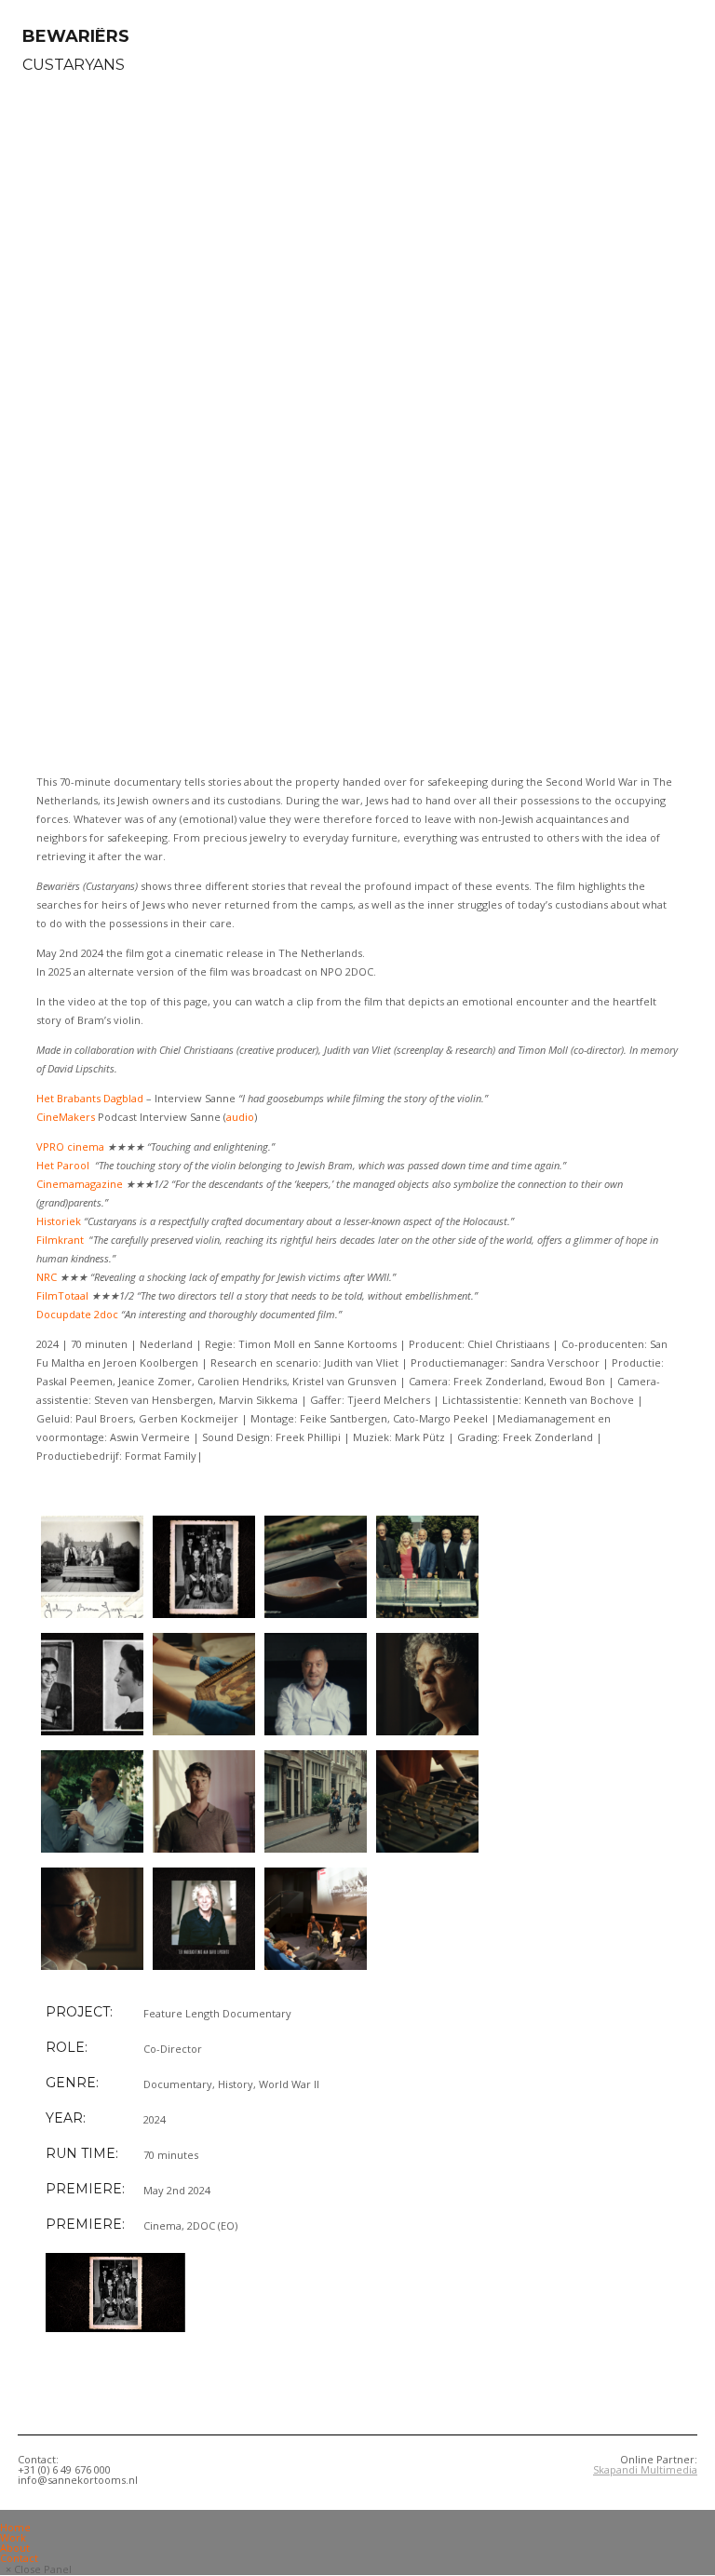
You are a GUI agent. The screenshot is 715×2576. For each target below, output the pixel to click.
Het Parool (63, 1165)
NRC (47, 1277)
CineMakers (66, 1117)
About (15, 2548)
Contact (19, 2558)
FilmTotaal (62, 1295)
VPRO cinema (72, 1146)
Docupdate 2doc (77, 1314)
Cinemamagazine (80, 1184)
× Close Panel (39, 2569)
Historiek (59, 1221)
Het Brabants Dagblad (90, 1098)
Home (15, 2527)
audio (240, 1117)
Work (13, 2537)
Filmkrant (60, 1240)
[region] (357, 422)
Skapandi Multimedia (645, 2469)
